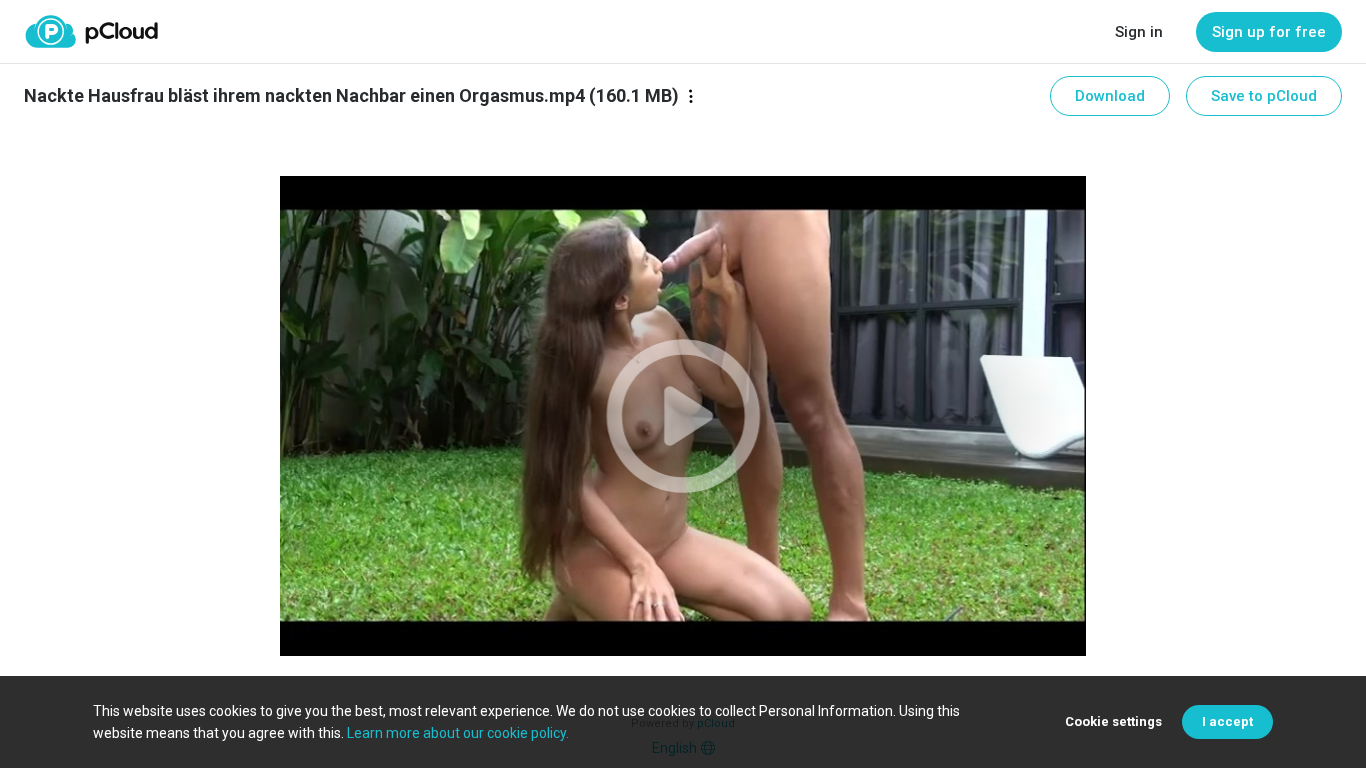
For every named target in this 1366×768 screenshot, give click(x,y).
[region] (682, 416)
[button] (682, 416)
